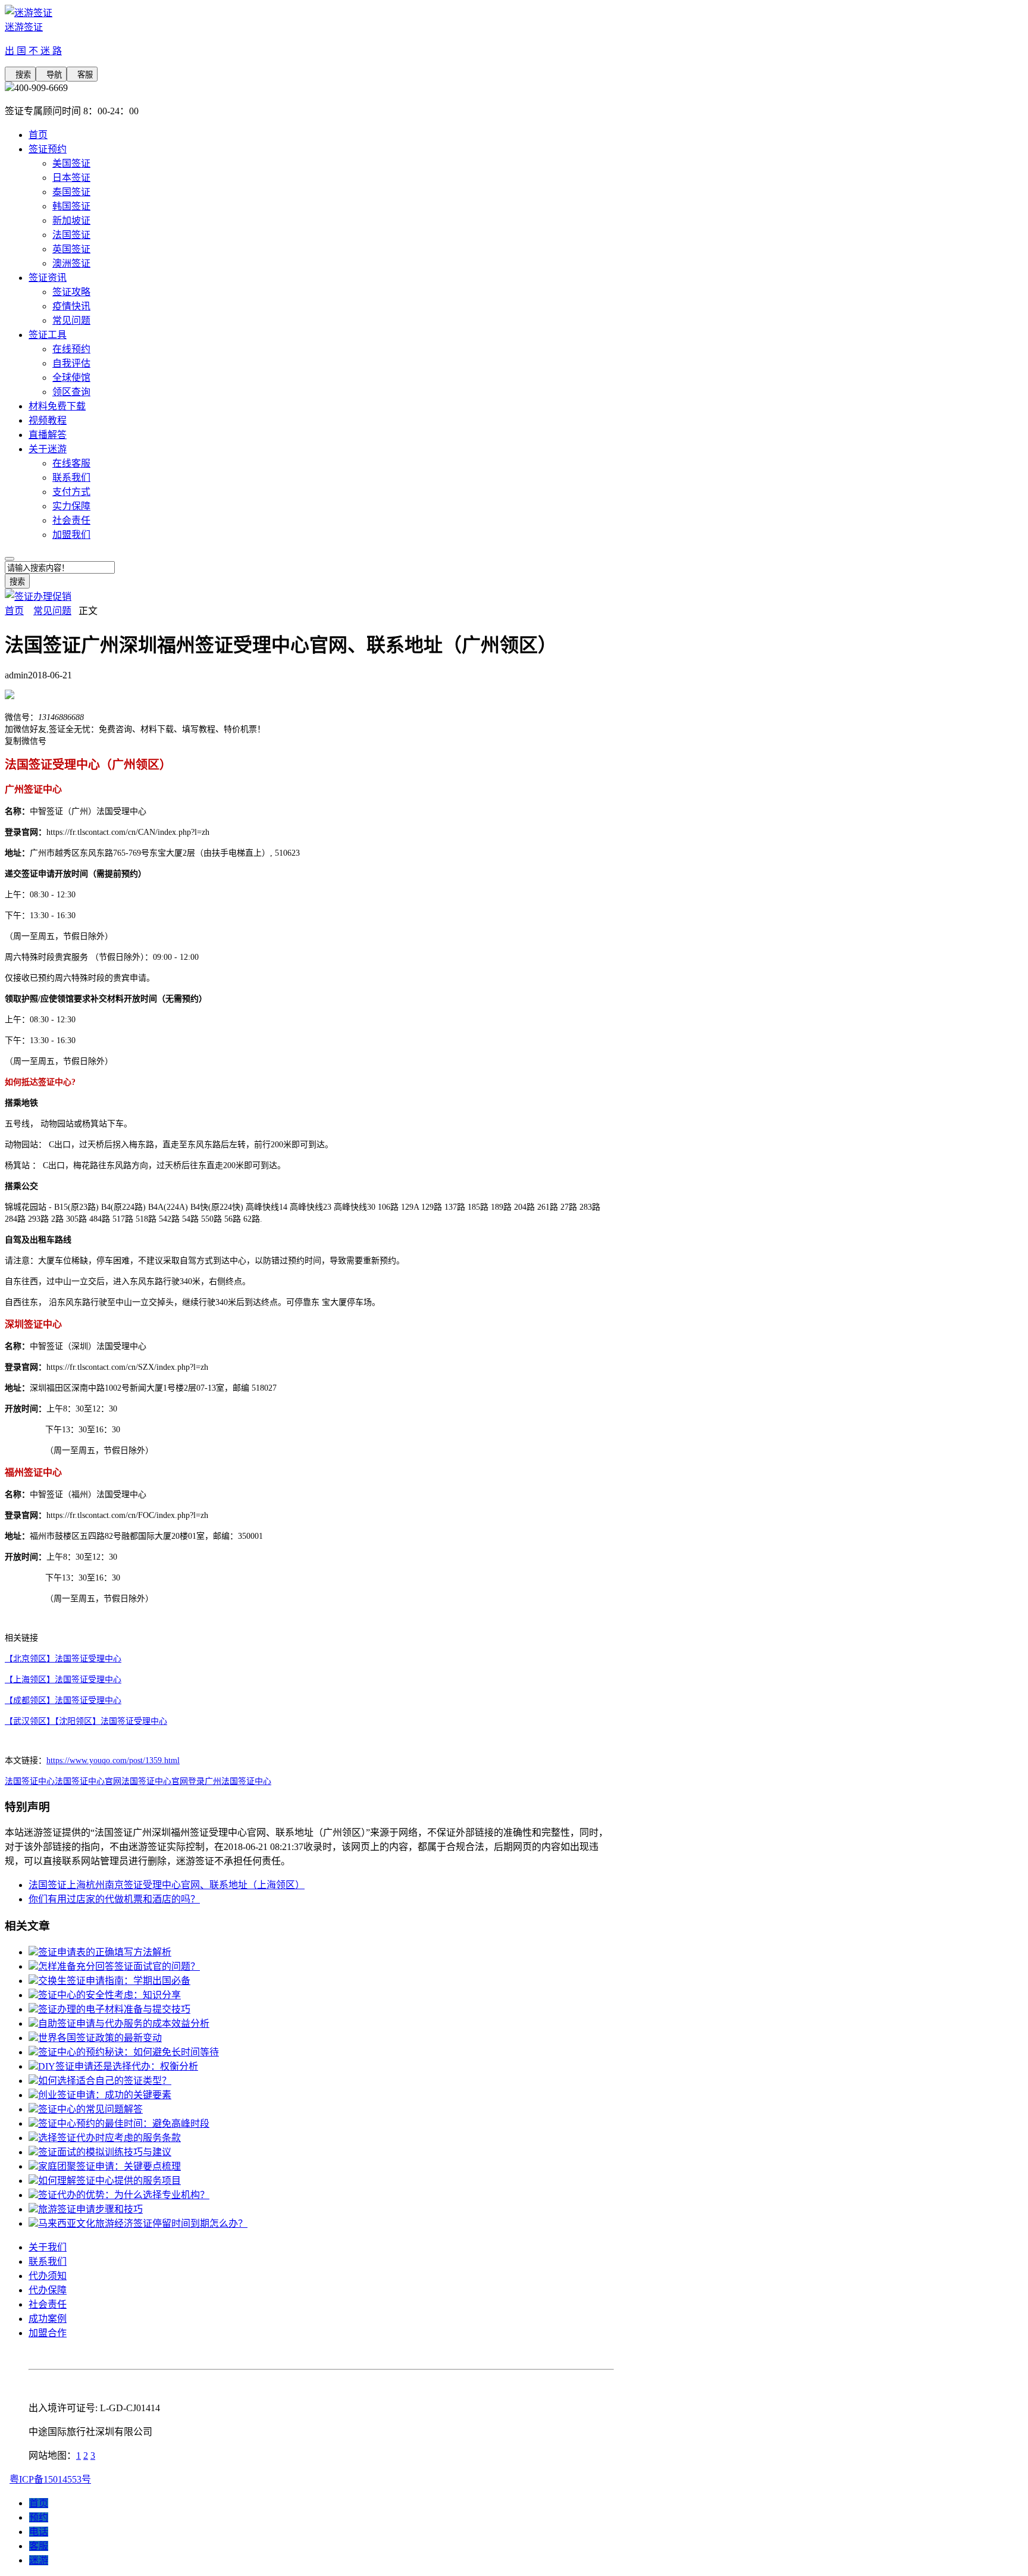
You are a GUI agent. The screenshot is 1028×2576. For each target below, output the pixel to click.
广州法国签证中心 (238, 1781)
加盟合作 (48, 2333)
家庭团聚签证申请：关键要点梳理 (109, 2166)
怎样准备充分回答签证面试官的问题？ (119, 1966)
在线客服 (71, 463)
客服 (82, 75)
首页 (38, 135)
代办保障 (48, 2290)
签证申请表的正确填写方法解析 (105, 1952)
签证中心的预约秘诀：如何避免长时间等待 (128, 2052)
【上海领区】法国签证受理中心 (63, 1680)
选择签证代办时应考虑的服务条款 (109, 2138)
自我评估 (71, 363)
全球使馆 (71, 378)
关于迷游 (48, 449)
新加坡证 (71, 220)
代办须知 (48, 2276)
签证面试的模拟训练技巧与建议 (105, 2152)
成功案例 (48, 2319)
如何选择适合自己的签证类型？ (105, 2081)
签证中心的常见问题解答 (90, 2109)
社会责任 (71, 520)
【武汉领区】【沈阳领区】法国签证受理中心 (86, 1721)
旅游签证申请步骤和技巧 (90, 2209)
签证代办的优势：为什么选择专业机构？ (124, 2195)
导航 (51, 75)
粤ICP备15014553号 (50, 2479)
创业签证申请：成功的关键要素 (105, 2095)
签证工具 (48, 335)
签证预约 (48, 149)
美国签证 (71, 163)
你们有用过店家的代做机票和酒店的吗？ (114, 1899)
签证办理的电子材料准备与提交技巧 (114, 2009)
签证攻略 (71, 292)
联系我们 (71, 478)
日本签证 (71, 178)
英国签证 (71, 249)
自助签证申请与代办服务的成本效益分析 (124, 2023)
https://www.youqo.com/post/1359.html (113, 1760)
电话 (39, 2532)
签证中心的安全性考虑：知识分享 (109, 1995)
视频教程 (48, 420)
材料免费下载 (57, 406)
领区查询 (71, 392)
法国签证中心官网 (88, 1781)
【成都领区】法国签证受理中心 (63, 1700)
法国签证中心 (30, 1781)
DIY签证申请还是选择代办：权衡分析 (118, 2066)
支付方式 (71, 492)
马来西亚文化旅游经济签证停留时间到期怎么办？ (143, 2223)
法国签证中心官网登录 (163, 1781)
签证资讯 (48, 278)
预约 (39, 2517)
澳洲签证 (71, 263)
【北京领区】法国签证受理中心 (63, 1659)
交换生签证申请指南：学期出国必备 (114, 1981)
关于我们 (48, 2247)
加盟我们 (71, 535)
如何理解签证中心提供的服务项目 (109, 2181)
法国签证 (71, 235)
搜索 (20, 75)
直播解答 (48, 435)
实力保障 (71, 506)
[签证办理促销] (38, 597)
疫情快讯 (71, 306)
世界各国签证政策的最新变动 (100, 2038)
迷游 (39, 2560)
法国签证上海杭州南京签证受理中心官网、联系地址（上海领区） (167, 1885)
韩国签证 (71, 206)
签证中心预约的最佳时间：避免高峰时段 (124, 2123)
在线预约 (71, 349)
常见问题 (71, 320)
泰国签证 (71, 192)
